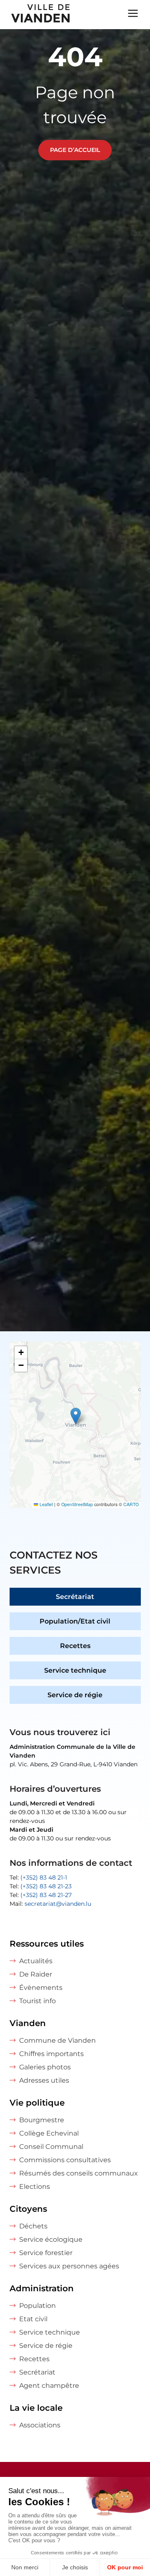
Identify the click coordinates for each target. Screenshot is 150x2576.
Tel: (38, 1877)
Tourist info (37, 2001)
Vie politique (37, 2103)
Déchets (33, 2226)
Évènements (41, 1988)
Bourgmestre (42, 2120)
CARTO (131, 1504)
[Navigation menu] (133, 12)
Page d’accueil (75, 150)
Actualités (36, 1961)
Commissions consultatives (65, 2160)
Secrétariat (75, 1597)
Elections (35, 2187)
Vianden (28, 2023)
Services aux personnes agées (69, 2266)
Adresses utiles (44, 2080)
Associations (40, 2425)
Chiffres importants (51, 2054)
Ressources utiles (47, 1944)
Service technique (75, 1670)
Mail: (50, 1904)
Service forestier (46, 2253)
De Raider (36, 1974)
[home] (36, 15)
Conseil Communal (51, 2147)
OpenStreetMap (77, 1504)
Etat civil (33, 2319)
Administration (42, 2288)
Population (37, 2306)
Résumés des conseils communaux (79, 2173)
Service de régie (75, 1695)
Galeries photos (45, 2067)
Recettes (75, 1646)
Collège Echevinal (49, 2133)
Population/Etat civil (75, 1621)
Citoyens (28, 2209)
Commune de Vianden (57, 2040)
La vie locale (36, 2408)
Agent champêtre (49, 2386)
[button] (76, 1416)
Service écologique (51, 2239)
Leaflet (46, 1504)
